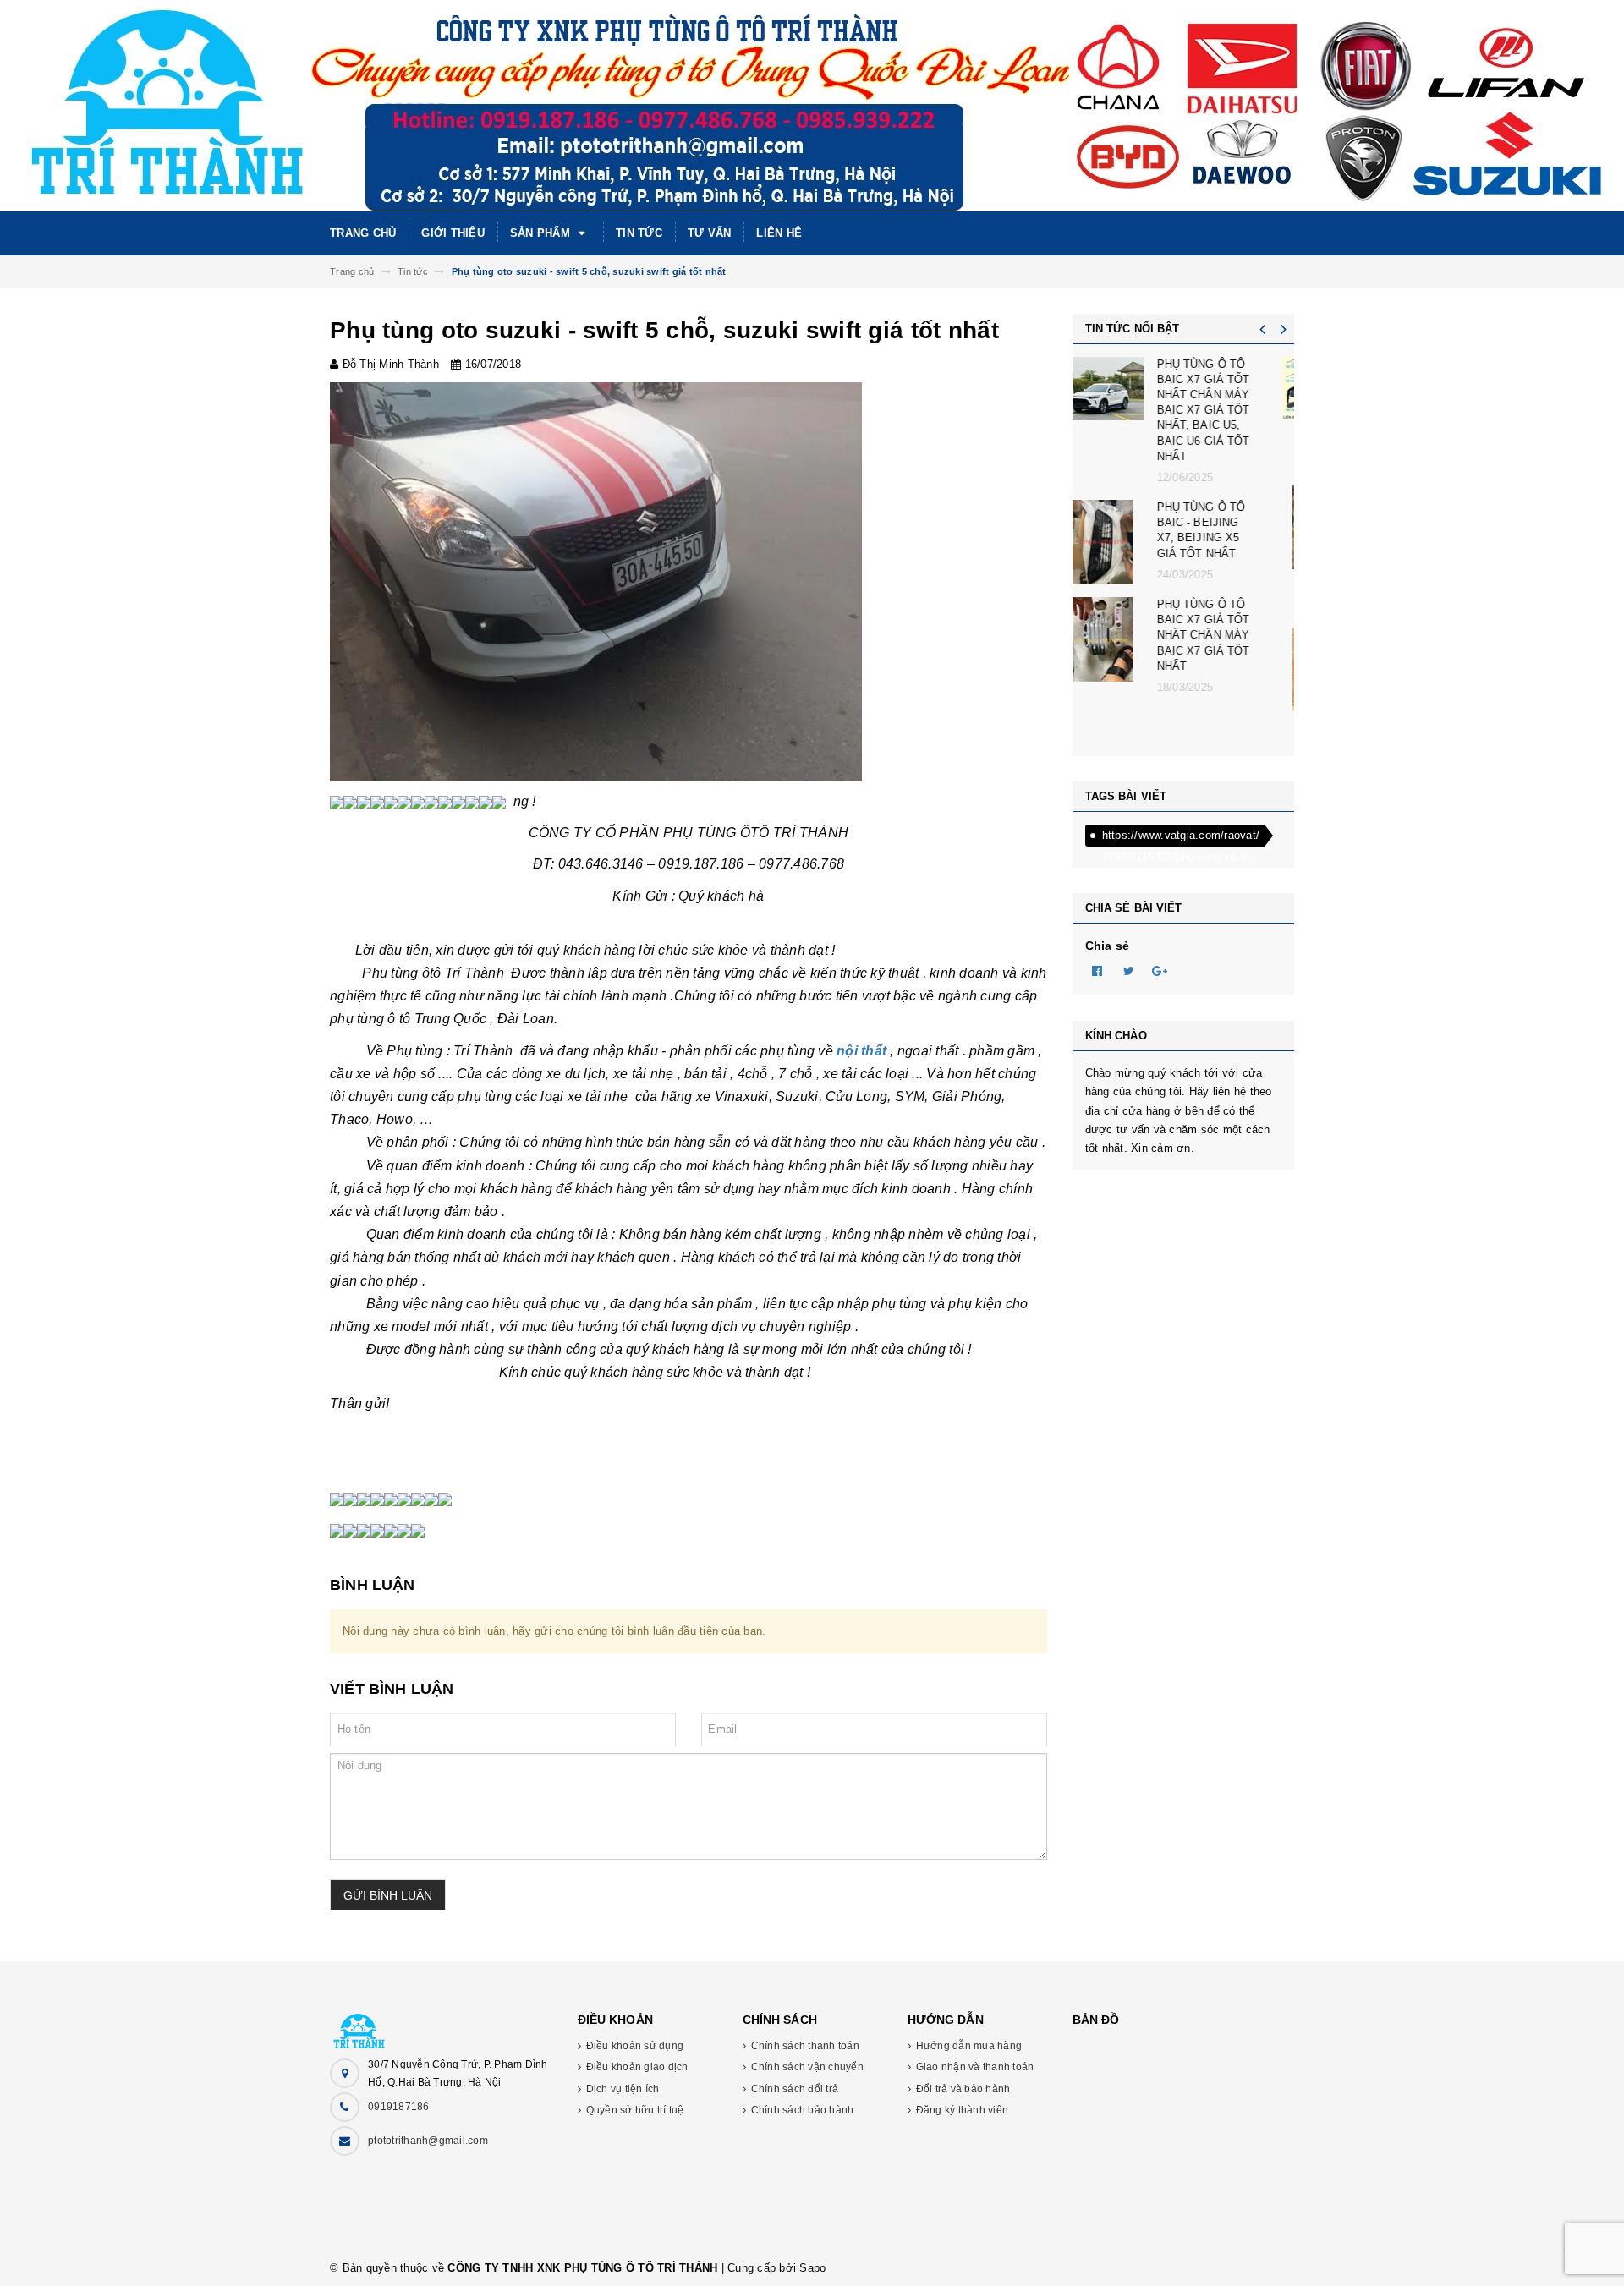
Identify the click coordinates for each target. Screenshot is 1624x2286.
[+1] (1160, 970)
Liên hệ (779, 233)
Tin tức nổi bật (1133, 329)
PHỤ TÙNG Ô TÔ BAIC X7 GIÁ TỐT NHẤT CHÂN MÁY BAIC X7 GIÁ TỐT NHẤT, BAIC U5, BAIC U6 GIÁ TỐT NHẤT (1229, 410)
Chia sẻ (1108, 946)
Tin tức (639, 233)
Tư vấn (710, 233)
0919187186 (399, 2107)
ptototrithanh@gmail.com (428, 2141)
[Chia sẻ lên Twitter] (1129, 970)
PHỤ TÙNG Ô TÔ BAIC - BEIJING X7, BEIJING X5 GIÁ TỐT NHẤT (1227, 530)
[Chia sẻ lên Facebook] (1098, 970)
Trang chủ (363, 233)
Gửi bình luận (388, 1895)
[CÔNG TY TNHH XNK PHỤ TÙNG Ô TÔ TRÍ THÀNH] (441, 2023)
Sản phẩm (542, 233)
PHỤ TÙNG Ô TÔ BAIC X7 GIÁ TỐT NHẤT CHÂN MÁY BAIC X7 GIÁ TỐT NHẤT (1229, 635)
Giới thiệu (453, 233)
